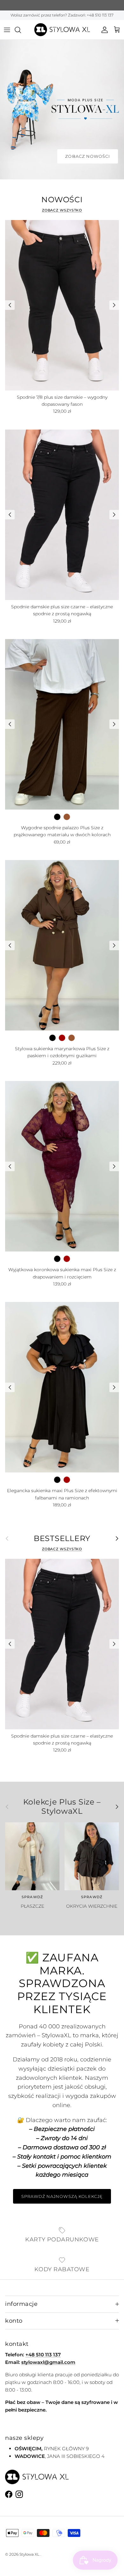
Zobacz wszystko (62, 210)
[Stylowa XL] (62, 30)
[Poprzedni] (10, 305)
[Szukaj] (21, 30)
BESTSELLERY (62, 1538)
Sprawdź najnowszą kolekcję (62, 2196)
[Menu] (7, 30)
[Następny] (114, 305)
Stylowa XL (29, 2554)
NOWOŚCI (62, 200)
